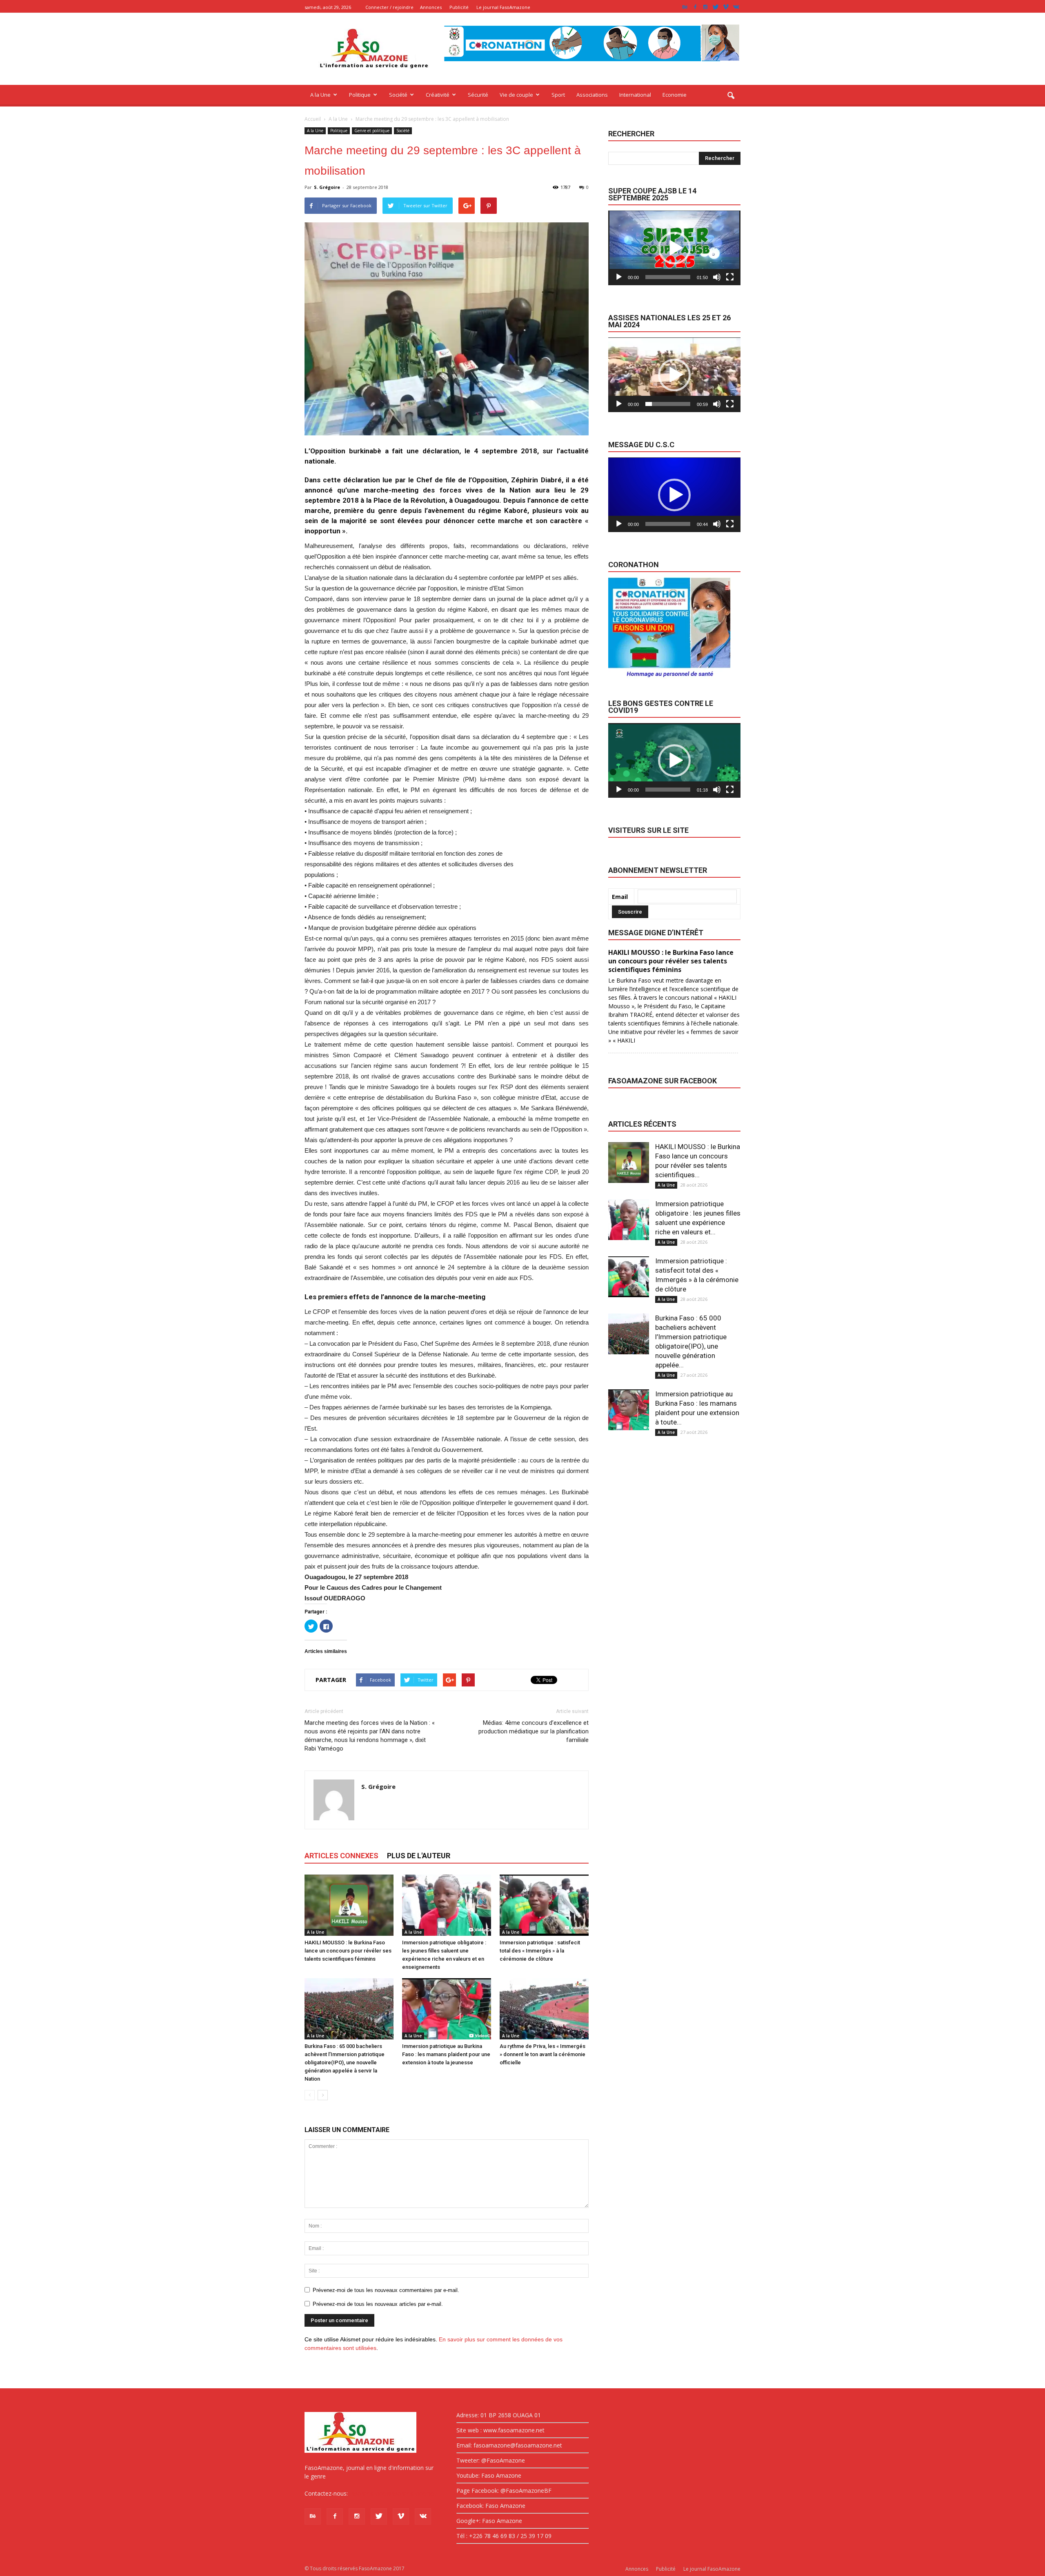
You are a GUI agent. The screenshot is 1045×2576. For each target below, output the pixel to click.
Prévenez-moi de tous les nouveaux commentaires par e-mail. (386, 2290)
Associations (592, 95)
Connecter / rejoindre (389, 7)
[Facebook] (695, 7)
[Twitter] (716, 7)
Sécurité (478, 95)
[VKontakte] (736, 7)
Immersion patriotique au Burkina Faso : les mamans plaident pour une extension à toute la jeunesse (446, 2054)
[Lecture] (619, 277)
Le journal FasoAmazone (503, 7)
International (635, 95)
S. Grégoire (327, 187)
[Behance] (685, 7)
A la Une (320, 95)
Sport (558, 95)
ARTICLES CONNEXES (341, 1856)
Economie (675, 95)
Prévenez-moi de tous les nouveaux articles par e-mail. (378, 2304)
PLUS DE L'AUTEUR (419, 1856)
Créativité (438, 95)
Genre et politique (372, 131)
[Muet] (717, 277)
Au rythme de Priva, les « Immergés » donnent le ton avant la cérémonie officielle (543, 2054)
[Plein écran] (730, 277)
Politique (360, 95)
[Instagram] (705, 7)
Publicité (459, 7)
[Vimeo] (726, 7)
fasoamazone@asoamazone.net (393, 2493)
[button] (731, 96)
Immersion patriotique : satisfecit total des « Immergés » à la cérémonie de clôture (540, 1951)
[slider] (668, 277)
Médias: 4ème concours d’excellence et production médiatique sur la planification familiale (534, 1731)
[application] (674, 248)
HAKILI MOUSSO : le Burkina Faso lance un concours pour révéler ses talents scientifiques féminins (348, 1951)
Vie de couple (516, 95)
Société (398, 95)
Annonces (431, 7)
